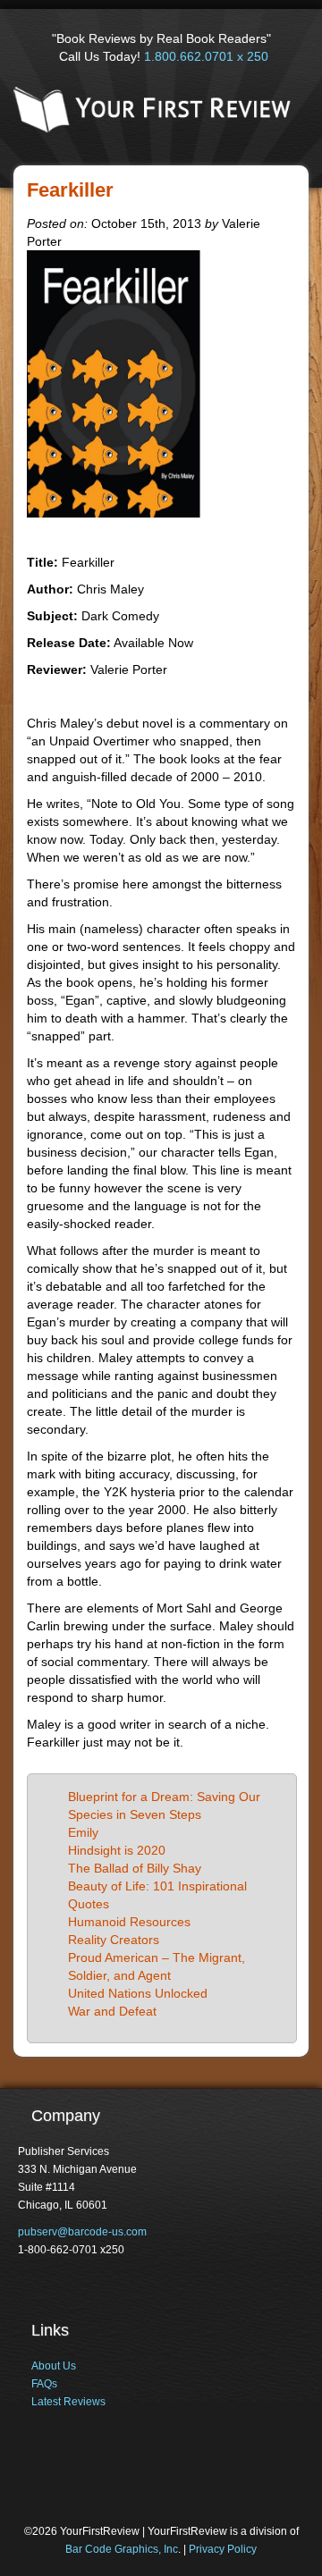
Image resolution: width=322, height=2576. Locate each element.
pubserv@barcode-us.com (82, 2232)
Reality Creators (114, 1940)
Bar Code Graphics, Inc (122, 2549)
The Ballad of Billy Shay (135, 1868)
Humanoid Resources (129, 1922)
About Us (54, 2366)
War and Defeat (112, 2011)
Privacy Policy (223, 2549)
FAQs (44, 2384)
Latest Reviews (68, 2402)
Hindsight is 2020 (117, 1850)
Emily (83, 1832)
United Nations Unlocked (138, 1993)
